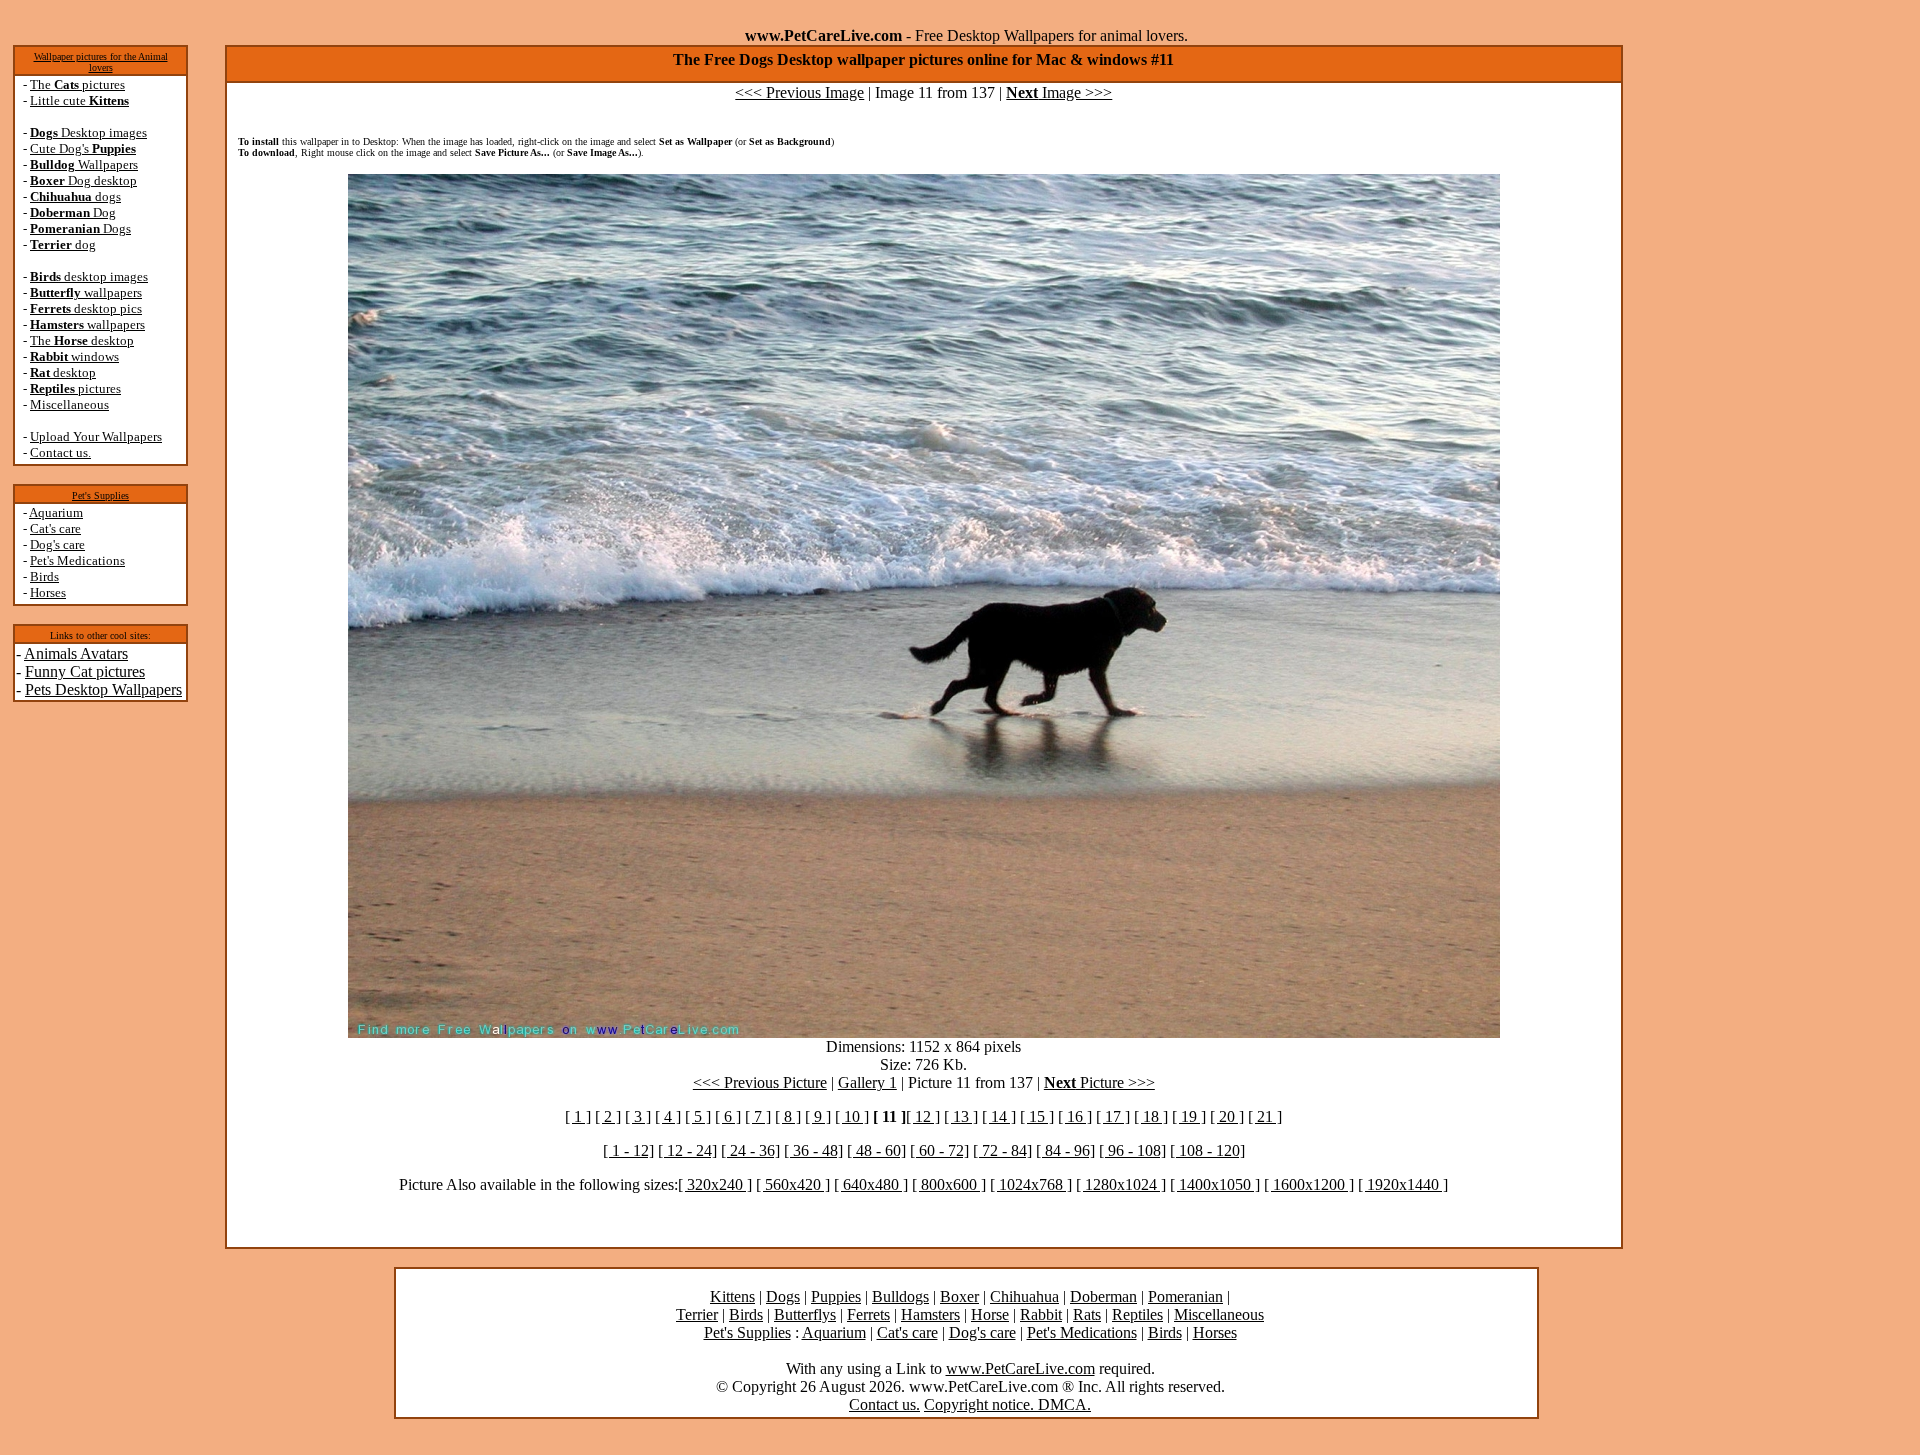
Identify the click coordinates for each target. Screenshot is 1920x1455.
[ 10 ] (852, 1116)
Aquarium (56, 512)
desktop (63, 372)
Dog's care (57, 544)
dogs (75, 196)
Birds (44, 576)
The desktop (82, 340)
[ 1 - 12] (628, 1150)
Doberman (1103, 1296)
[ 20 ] (1227, 1116)
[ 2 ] (608, 1116)
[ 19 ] (1189, 1116)
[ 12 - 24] (687, 1150)
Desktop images (88, 132)
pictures (75, 388)
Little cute (79, 100)
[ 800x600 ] (949, 1184)
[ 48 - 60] (876, 1150)
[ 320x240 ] (715, 1184)
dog (63, 244)
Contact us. (60, 452)
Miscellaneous (69, 404)
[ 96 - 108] (1132, 1150)
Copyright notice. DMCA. (1007, 1404)
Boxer (959, 1296)
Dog (73, 212)
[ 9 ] (818, 1116)
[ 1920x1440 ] (1403, 1184)
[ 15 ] (1037, 1116)
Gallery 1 (867, 1082)
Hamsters (930, 1314)
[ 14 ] (999, 1116)
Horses (48, 592)
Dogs (80, 228)
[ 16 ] (1075, 1116)
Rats (1087, 1314)
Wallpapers (84, 164)
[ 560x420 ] (793, 1184)
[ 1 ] (578, 1116)
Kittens (732, 1296)
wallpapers (86, 292)
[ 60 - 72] (939, 1150)
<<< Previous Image (799, 92)
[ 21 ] (1265, 1116)
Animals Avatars (76, 653)
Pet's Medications (77, 560)
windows (74, 356)
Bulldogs (900, 1296)
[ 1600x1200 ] (1309, 1184)
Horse (990, 1314)
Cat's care (55, 528)
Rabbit (1041, 1314)
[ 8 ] (788, 1116)
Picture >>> (1099, 1082)
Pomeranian (1185, 1296)
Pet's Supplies (100, 495)
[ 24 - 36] (750, 1150)
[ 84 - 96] (1065, 1150)
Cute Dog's (83, 148)
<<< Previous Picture (760, 1082)
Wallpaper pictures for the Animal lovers (101, 62)
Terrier (697, 1314)
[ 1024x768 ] (1031, 1184)
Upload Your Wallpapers (96, 436)
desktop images (89, 276)
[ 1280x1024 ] (1121, 1184)
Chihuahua (1024, 1296)
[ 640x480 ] (871, 1184)
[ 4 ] (668, 1116)
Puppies (836, 1296)
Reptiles (1137, 1314)
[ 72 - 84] (1002, 1150)
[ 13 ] (961, 1116)
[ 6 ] (728, 1116)
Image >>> (1059, 92)
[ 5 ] (698, 1116)
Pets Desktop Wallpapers (103, 689)
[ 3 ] (638, 1116)
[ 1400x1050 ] (1215, 1184)
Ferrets (868, 1314)
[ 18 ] (1151, 1116)
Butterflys (805, 1314)
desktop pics (86, 308)
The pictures (77, 84)
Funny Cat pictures (85, 671)
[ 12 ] (923, 1116)
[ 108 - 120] (1207, 1150)
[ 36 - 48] (813, 1150)
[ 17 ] (1113, 1116)
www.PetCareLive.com (1020, 1368)
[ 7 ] (758, 1116)
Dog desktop (83, 180)
